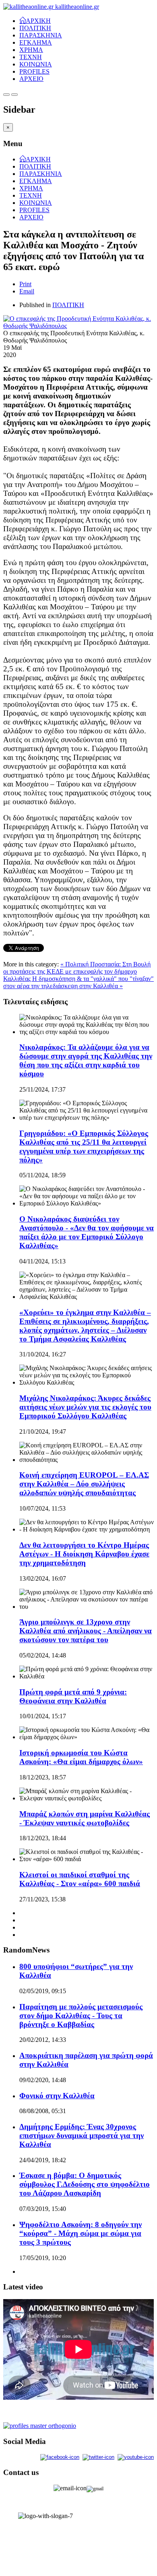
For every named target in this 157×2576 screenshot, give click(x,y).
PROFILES (34, 71)
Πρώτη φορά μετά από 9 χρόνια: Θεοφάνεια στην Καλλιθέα (73, 1696)
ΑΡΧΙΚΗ (38, 20)
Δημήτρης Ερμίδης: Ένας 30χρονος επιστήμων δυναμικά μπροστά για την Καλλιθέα (82, 2135)
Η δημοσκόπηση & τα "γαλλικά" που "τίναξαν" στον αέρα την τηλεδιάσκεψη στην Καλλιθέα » (78, 982)
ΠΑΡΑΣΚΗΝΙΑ (41, 35)
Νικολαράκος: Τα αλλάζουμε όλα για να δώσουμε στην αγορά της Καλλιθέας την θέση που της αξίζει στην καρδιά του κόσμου (86, 1060)
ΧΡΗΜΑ (31, 50)
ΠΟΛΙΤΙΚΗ (35, 28)
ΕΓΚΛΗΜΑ (36, 42)
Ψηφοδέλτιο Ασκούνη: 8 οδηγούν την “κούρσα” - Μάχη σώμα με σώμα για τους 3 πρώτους (81, 2233)
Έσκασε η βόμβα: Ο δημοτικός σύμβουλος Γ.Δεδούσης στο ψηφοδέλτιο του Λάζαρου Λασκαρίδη (85, 2184)
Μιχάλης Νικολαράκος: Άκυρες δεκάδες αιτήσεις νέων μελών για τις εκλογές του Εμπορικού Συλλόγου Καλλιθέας (85, 1407)
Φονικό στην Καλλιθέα (57, 2096)
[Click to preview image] (78, 326)
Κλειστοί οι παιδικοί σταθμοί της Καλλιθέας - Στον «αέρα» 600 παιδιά (80, 1879)
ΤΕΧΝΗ (31, 57)
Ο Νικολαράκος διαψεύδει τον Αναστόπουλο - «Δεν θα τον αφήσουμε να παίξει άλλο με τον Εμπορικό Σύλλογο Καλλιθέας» (87, 1232)
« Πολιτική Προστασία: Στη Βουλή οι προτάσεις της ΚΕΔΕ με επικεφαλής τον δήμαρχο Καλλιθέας (77, 971)
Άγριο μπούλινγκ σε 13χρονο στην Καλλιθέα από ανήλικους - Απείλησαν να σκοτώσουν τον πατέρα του (86, 1631)
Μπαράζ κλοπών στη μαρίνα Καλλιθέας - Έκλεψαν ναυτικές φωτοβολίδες (85, 1818)
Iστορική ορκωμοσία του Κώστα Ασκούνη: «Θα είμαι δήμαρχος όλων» (81, 1757)
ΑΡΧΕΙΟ (31, 79)
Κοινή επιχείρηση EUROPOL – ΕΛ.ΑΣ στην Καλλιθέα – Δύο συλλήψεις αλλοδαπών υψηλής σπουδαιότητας (84, 1484)
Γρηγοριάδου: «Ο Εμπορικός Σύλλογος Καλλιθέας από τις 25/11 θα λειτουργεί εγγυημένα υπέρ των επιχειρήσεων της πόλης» (84, 1147)
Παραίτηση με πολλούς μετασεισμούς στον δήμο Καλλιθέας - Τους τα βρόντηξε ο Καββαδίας (81, 2016)
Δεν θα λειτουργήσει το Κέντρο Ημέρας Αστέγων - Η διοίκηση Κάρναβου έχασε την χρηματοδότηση (84, 1554)
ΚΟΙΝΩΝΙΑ (36, 64)
